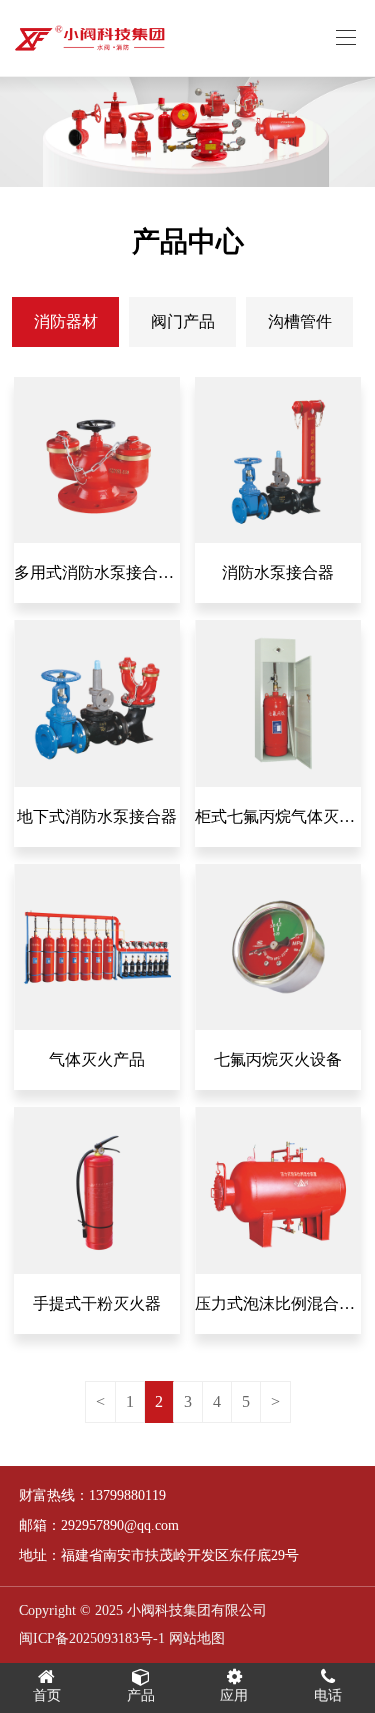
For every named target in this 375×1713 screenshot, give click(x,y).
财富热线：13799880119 (92, 1495)
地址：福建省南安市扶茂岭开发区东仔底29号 (159, 1555)
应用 (234, 1695)
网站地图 (197, 1638)
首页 (47, 1695)
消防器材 (66, 321)
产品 (141, 1695)
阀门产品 (183, 321)
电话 (328, 1695)
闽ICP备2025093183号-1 (92, 1638)
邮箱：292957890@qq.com (99, 1525)
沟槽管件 (300, 321)
